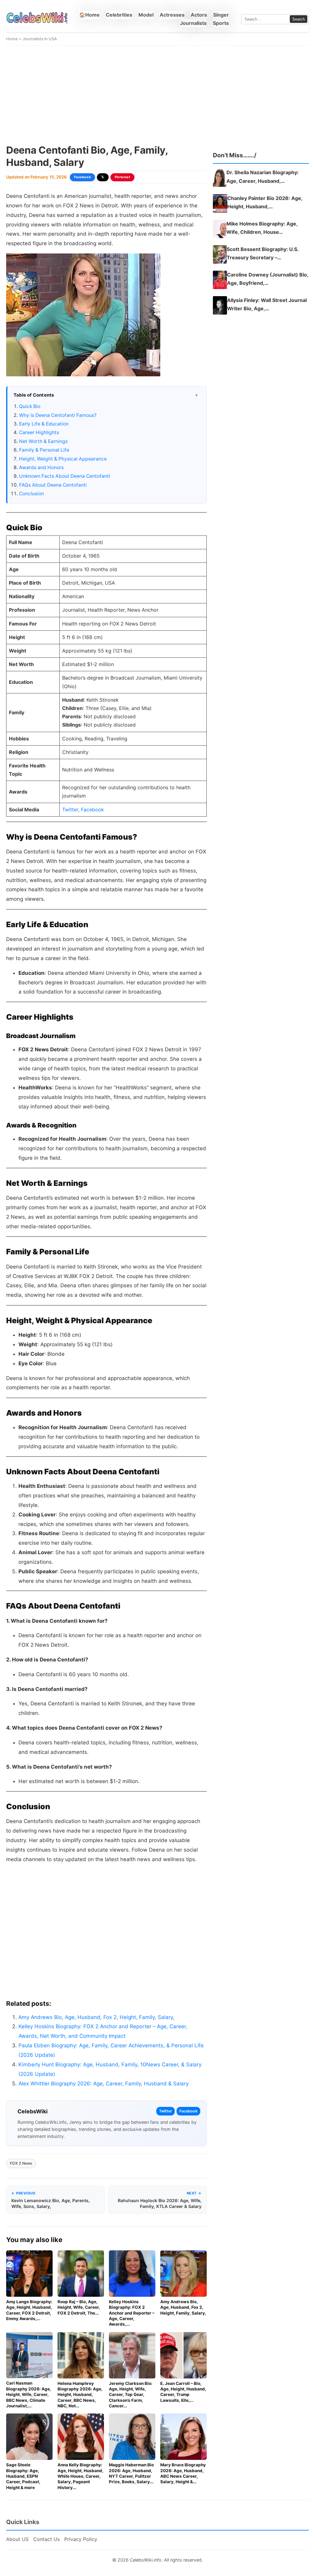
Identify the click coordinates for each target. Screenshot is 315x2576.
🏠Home (89, 15)
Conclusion (32, 494)
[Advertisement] (157, 95)
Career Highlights (39, 432)
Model (146, 15)
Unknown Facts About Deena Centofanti (65, 476)
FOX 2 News (21, 2163)
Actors (199, 15)
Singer (221, 15)
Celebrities (119, 15)
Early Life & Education (44, 424)
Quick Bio (30, 406)
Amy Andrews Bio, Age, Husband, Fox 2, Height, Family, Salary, (96, 2017)
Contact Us (46, 2539)
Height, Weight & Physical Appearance (63, 459)
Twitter (70, 810)
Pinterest (123, 177)
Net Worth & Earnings (43, 441)
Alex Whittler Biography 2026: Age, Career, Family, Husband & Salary (104, 2084)
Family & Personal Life (44, 450)
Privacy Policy (81, 2539)
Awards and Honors (41, 467)
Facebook (82, 177)
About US (17, 2539)
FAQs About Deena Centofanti (53, 485)
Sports (221, 23)
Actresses (172, 15)
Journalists (193, 23)
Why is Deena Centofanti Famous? (58, 415)
